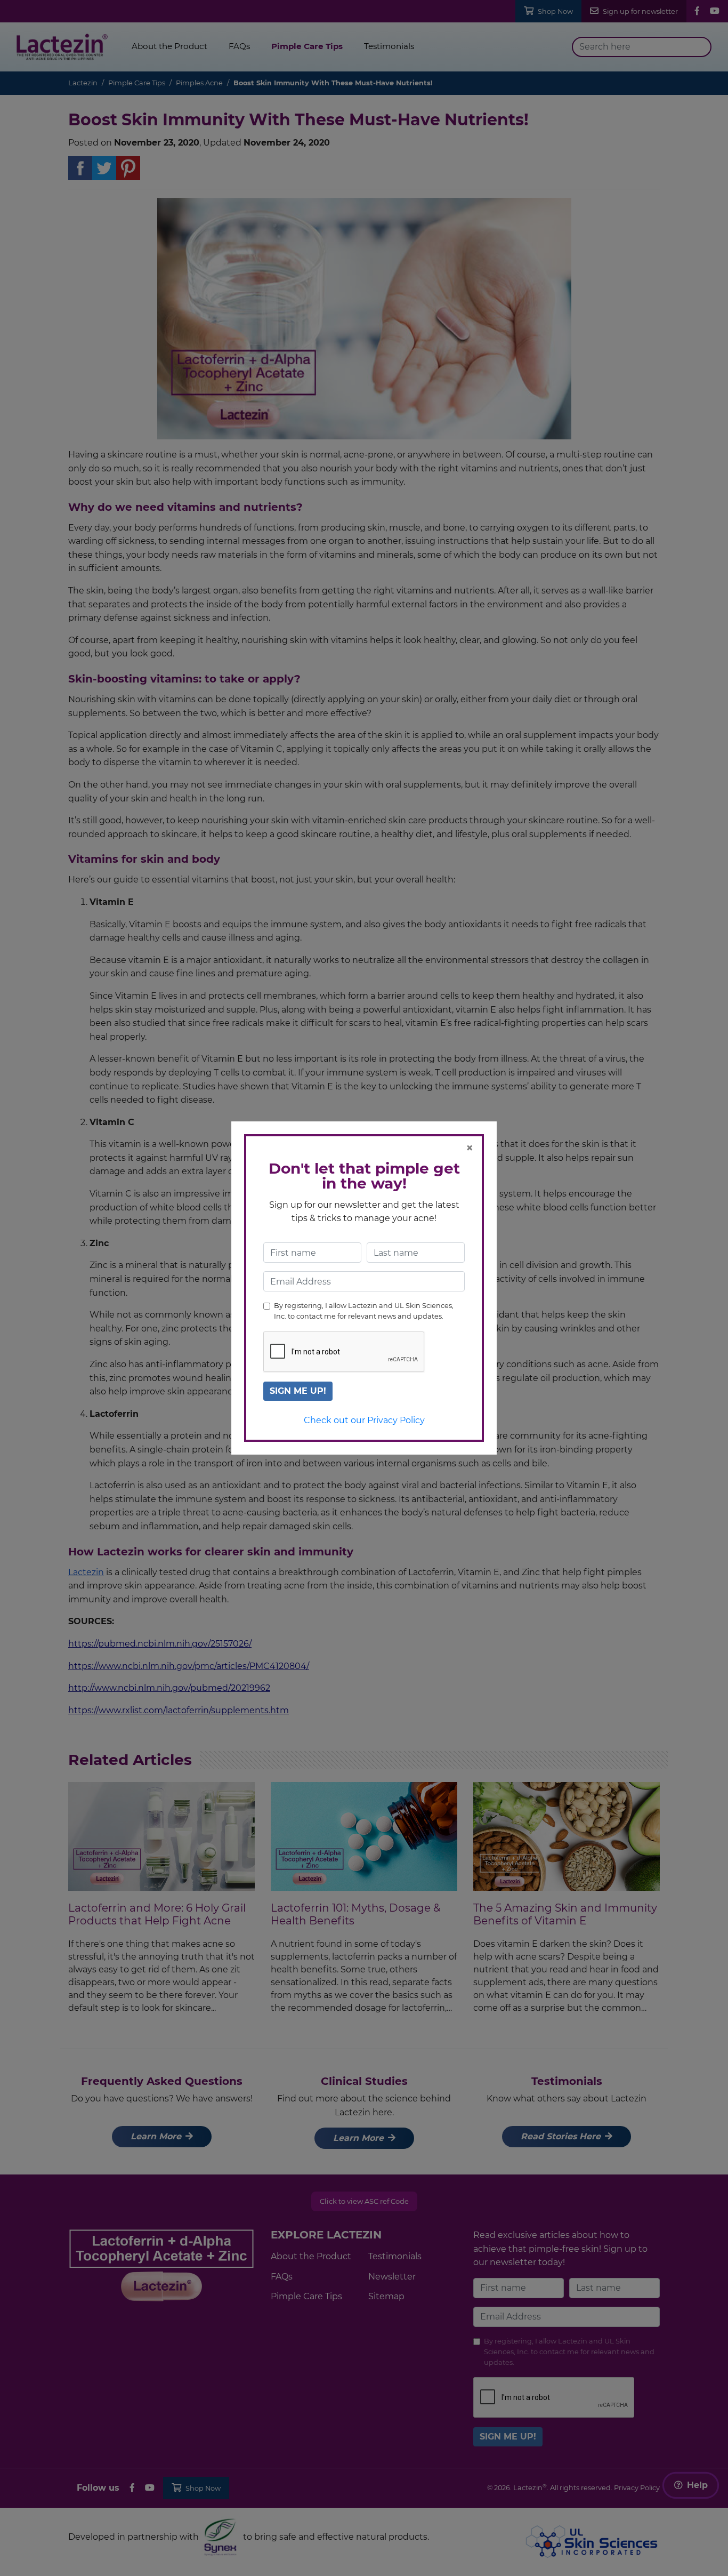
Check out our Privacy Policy (364, 1420)
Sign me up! (298, 1391)
